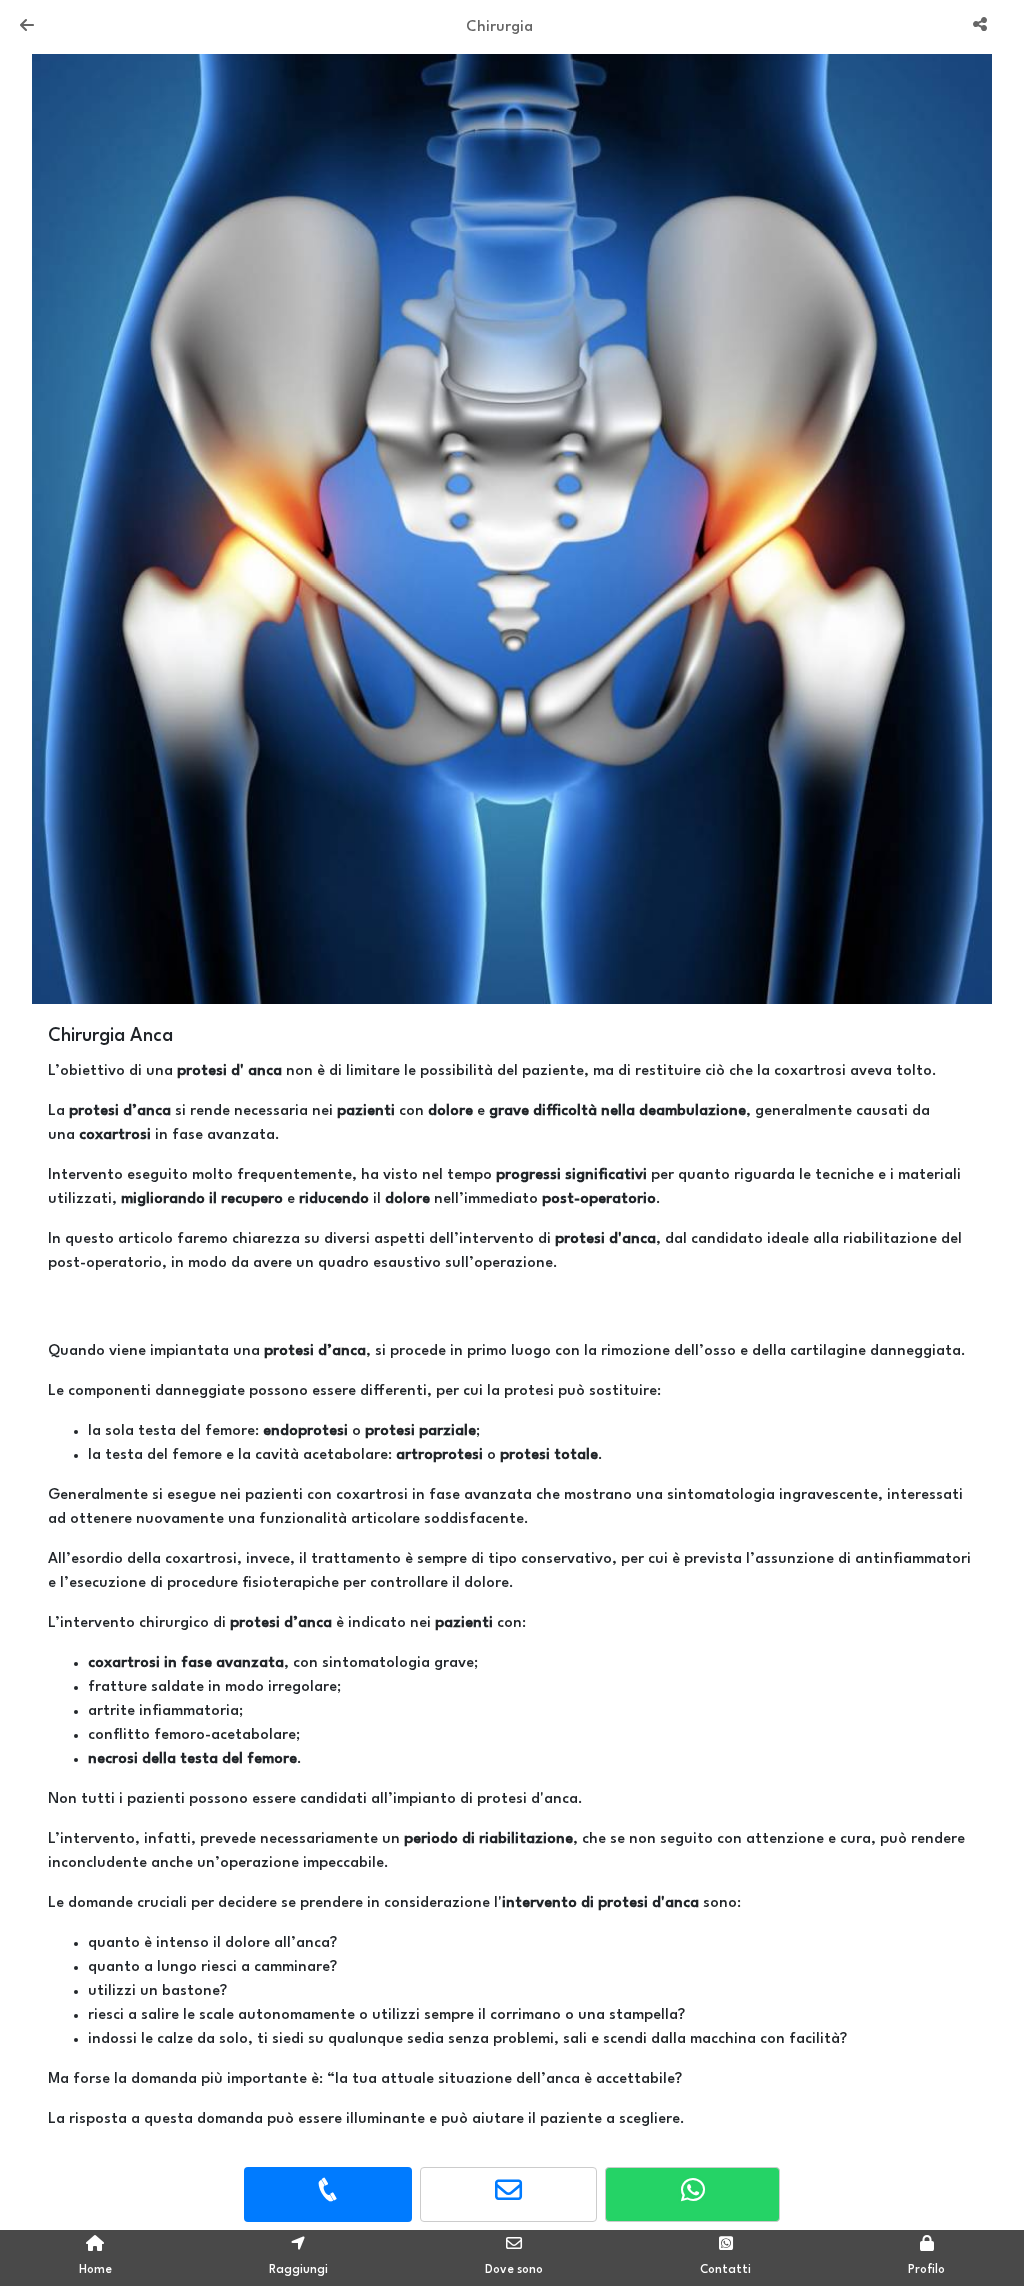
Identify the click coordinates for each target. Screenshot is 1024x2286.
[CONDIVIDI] (982, 27)
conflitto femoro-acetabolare (192, 1735)
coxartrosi (124, 1663)
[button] (104, 524)
